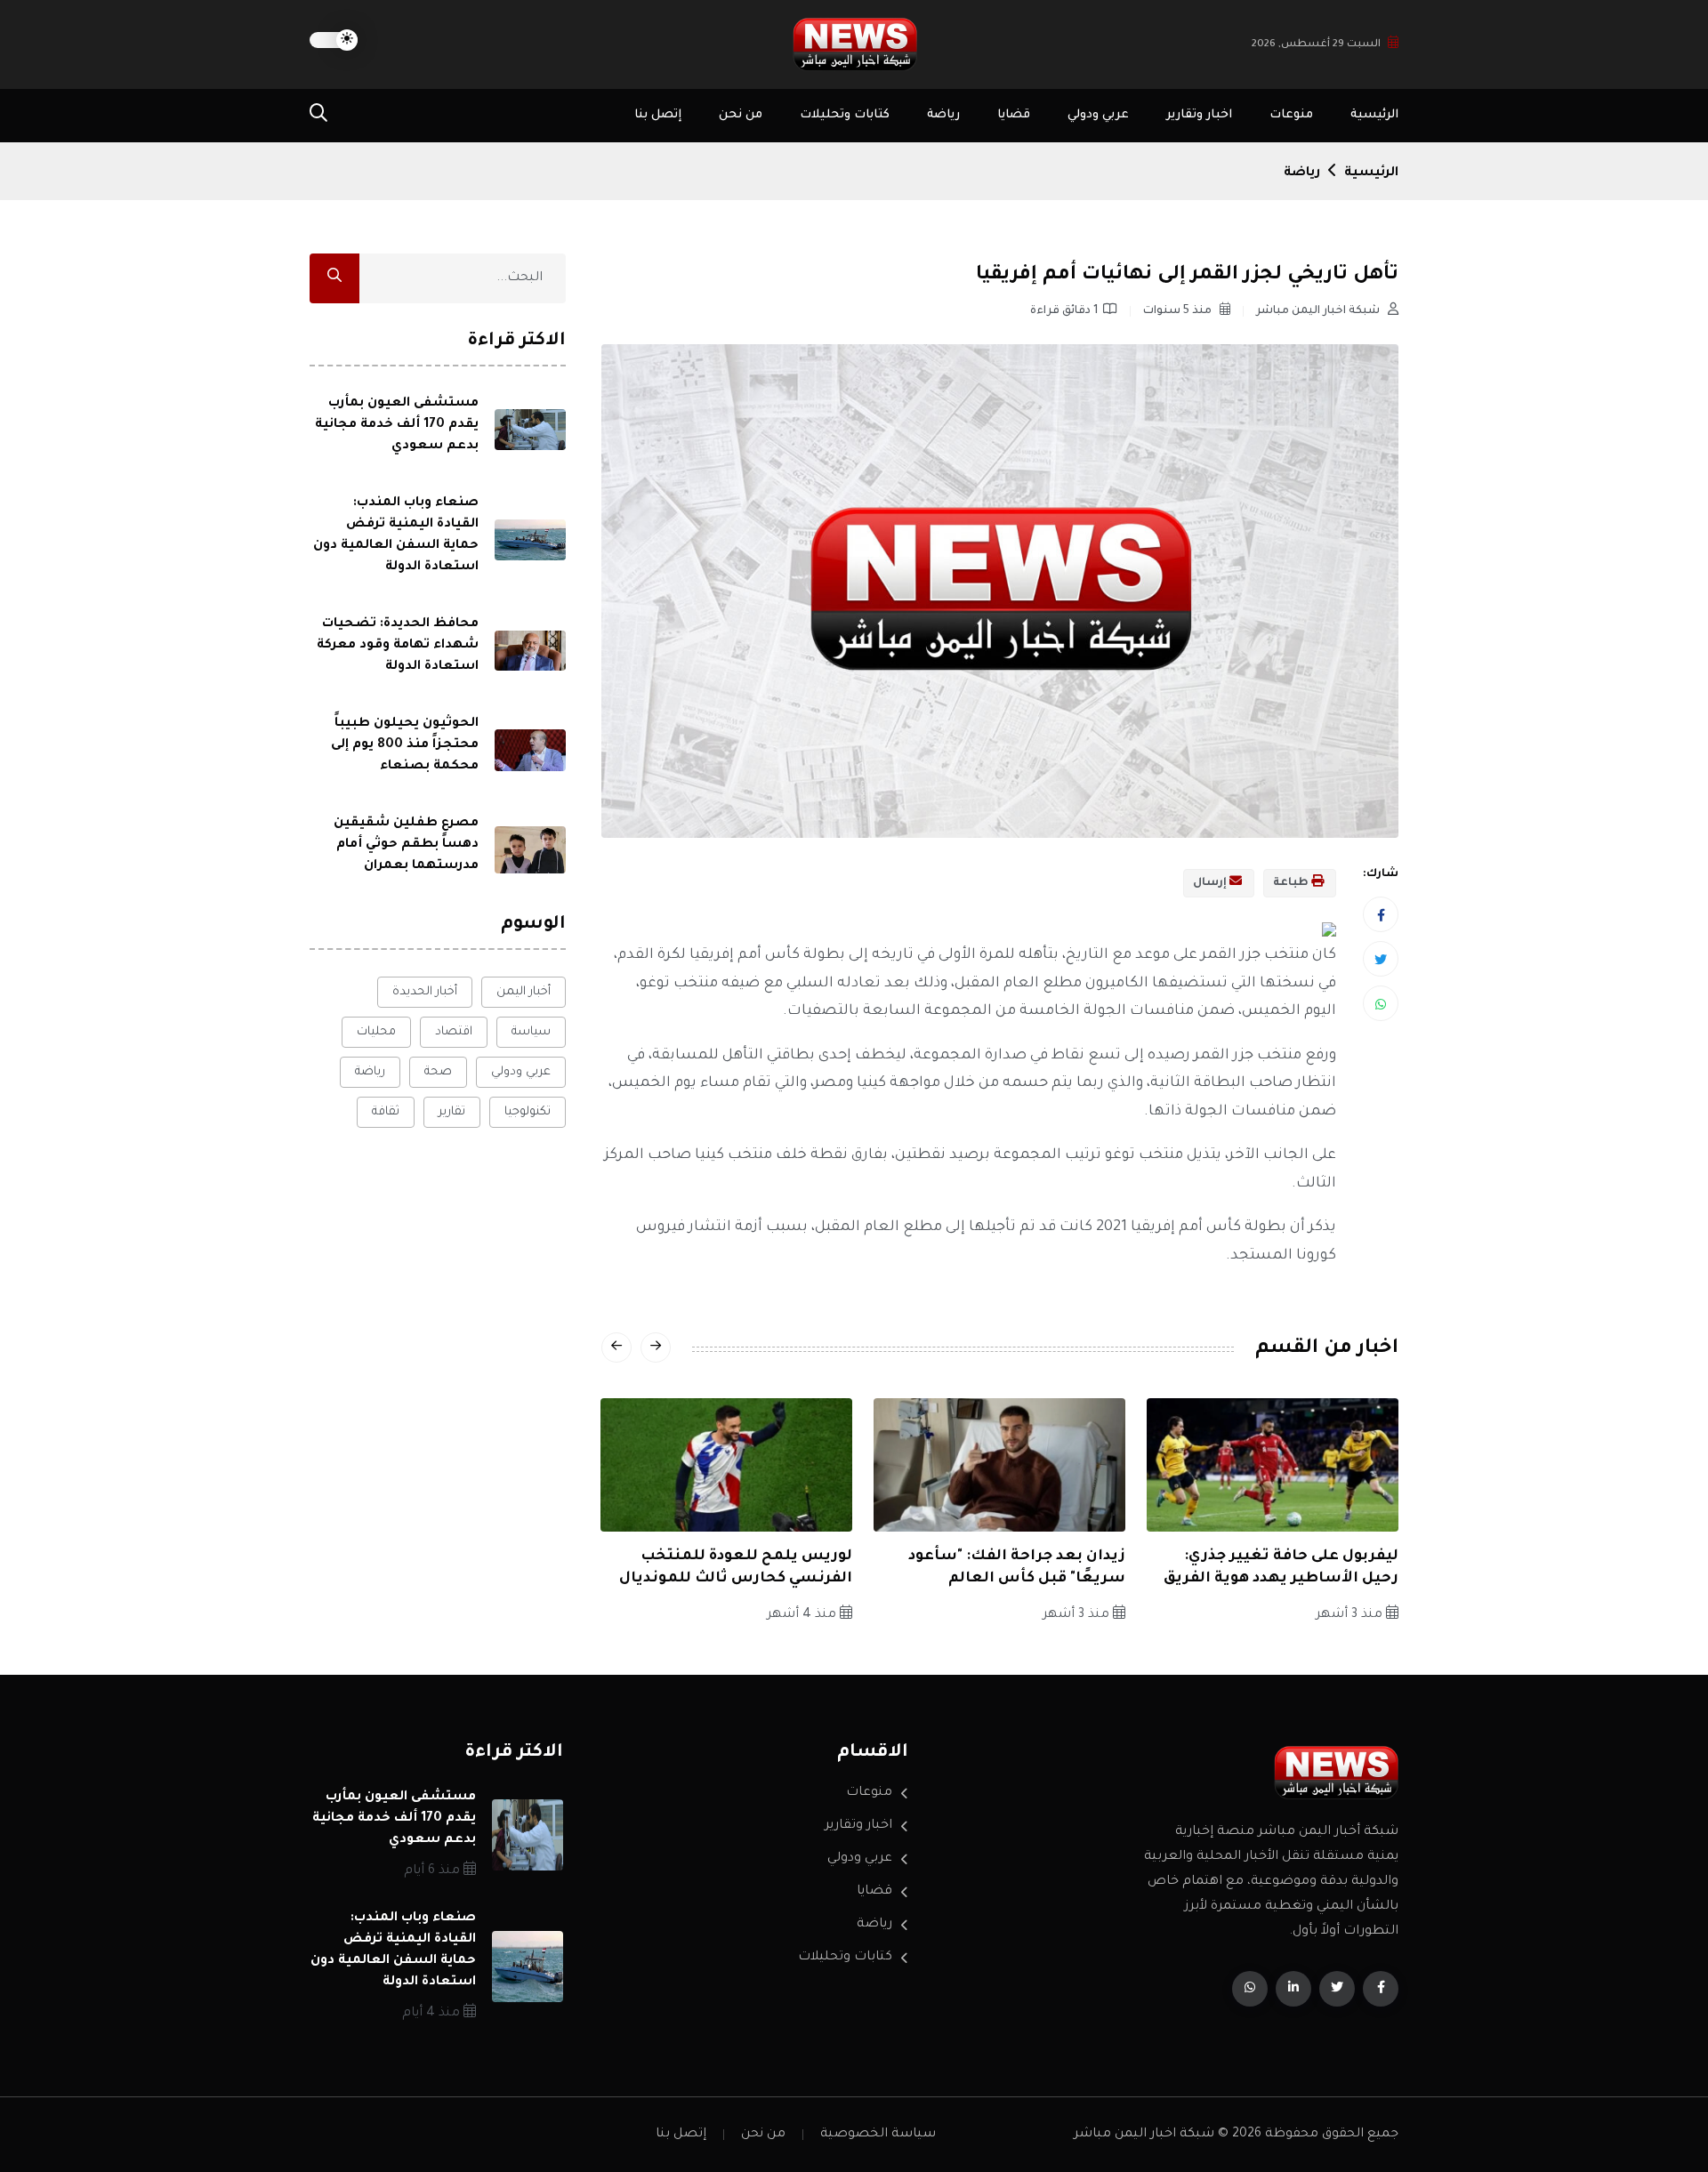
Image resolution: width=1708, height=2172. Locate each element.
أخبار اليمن (524, 992)
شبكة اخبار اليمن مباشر (1319, 311)
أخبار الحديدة (425, 992)
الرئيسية (1374, 115)
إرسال (1211, 883)
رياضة (943, 115)
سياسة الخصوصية (878, 2135)
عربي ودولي (1098, 115)
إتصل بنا (658, 115)
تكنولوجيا (528, 1112)
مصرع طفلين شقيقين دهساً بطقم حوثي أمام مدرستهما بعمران (406, 845)
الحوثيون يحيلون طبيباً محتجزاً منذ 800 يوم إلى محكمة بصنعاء (405, 745)
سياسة (531, 1032)
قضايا (1014, 115)
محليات (376, 1032)
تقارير (452, 1112)
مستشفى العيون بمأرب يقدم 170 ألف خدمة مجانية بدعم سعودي (397, 425)
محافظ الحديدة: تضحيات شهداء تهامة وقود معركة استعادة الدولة (398, 646)
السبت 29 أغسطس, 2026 (1316, 45)
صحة (438, 1072)
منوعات (1291, 115)
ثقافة (386, 1112)
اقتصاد (454, 1032)
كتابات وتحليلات (845, 115)
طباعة (1292, 883)
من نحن (741, 115)
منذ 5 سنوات (1179, 311)
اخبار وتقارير (1199, 115)
